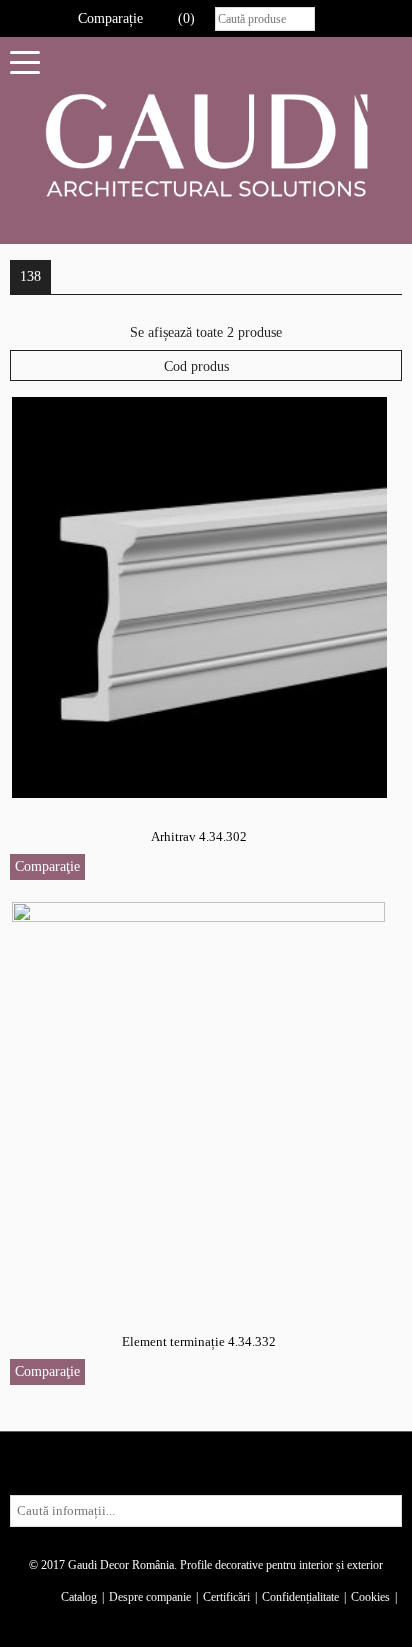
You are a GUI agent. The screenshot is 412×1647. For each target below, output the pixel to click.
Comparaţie (47, 866)
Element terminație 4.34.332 (199, 1341)
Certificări (226, 1597)
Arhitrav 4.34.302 (199, 836)
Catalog (79, 1597)
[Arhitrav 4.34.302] (199, 596)
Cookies (370, 1597)
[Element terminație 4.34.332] (199, 1101)
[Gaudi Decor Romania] (206, 144)
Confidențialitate (300, 1597)
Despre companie (150, 1597)
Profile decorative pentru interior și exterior (281, 1565)
